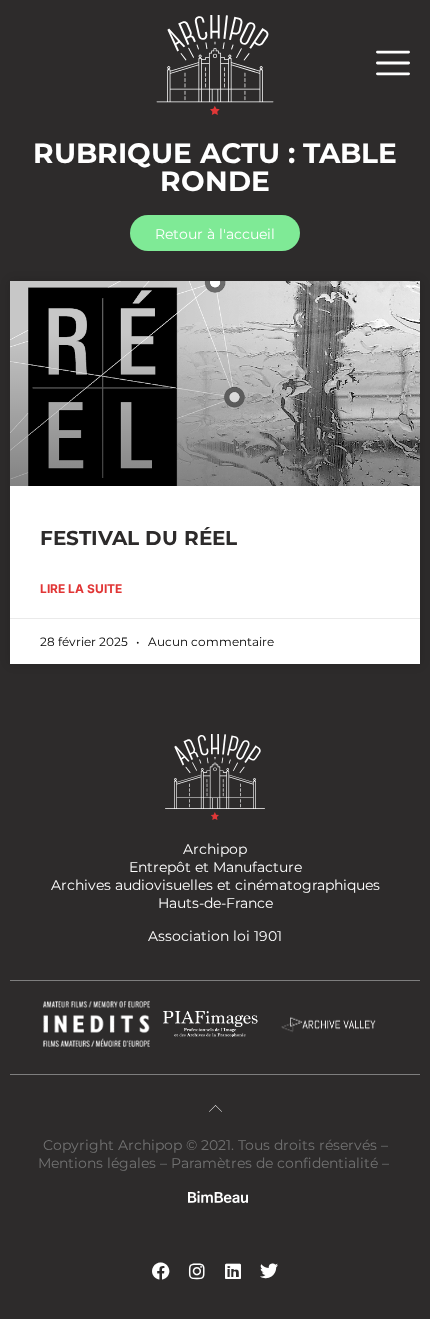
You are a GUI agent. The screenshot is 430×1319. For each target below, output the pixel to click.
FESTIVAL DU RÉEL (138, 538)
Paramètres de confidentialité (274, 1163)
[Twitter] (269, 1271)
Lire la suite (81, 588)
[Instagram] (197, 1271)
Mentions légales (99, 1163)
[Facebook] (161, 1271)
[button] (403, 62)
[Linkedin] (233, 1271)
